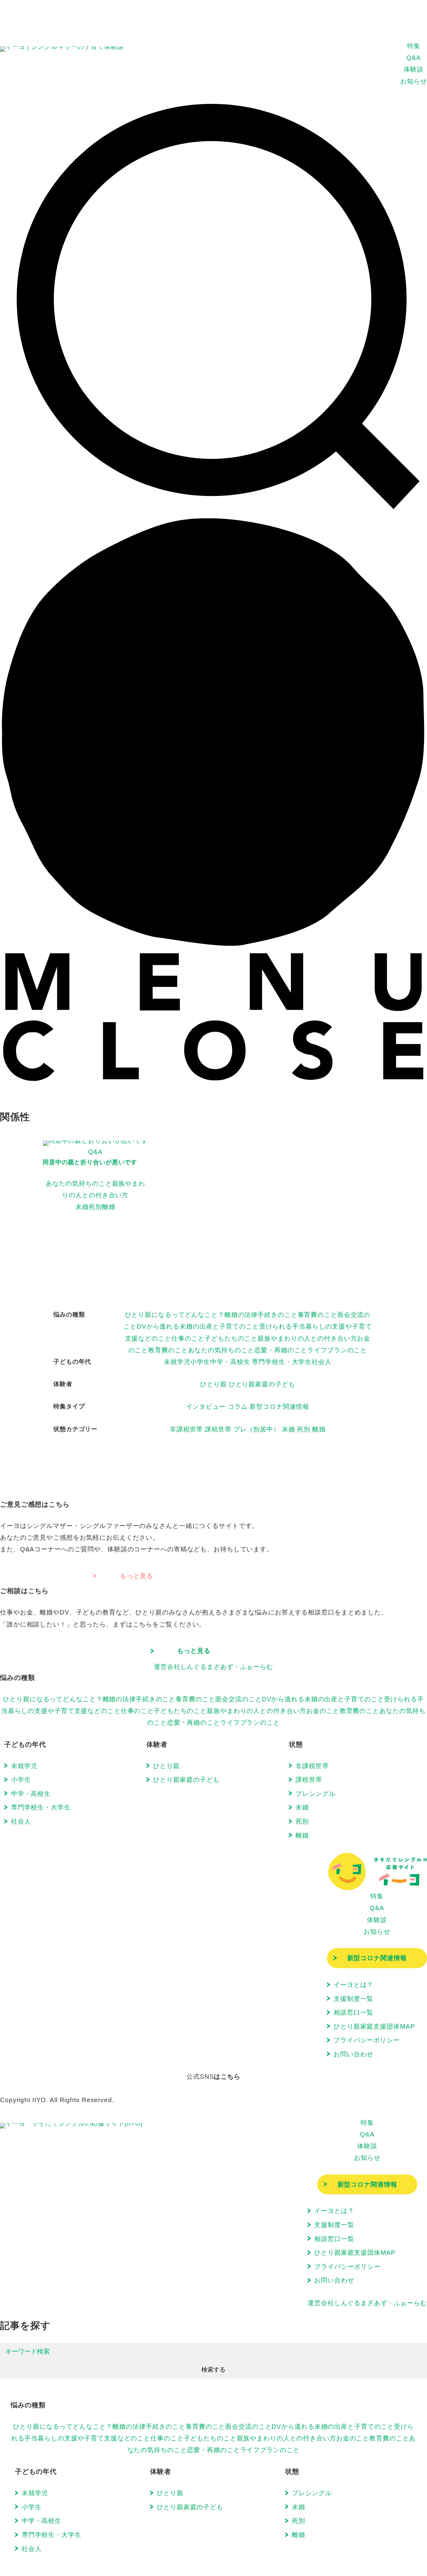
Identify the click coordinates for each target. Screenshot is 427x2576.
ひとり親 (213, 1384)
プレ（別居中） (257, 1429)
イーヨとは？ (353, 1985)
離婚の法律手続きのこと (261, 1315)
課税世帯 (218, 1429)
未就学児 (177, 1362)
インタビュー (206, 1406)
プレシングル (315, 1793)
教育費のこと (168, 1350)
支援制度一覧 (353, 1999)
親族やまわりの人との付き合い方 (307, 1338)
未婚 (289, 1429)
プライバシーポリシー (367, 2040)
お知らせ (414, 81)
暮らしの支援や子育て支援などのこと (64, 1711)
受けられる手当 (282, 1326)
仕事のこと (188, 1338)
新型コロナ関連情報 (279, 1406)
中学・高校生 (230, 1362)
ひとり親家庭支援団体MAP (374, 2026)
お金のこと (323, 1711)
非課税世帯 (186, 1429)
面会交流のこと (238, 1699)
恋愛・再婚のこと (281, 1350)
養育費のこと (317, 1315)
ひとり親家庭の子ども (262, 1384)
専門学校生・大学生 (282, 1362)
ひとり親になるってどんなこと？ (175, 1315)
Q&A (414, 57)
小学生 (200, 1362)
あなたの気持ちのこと (221, 1350)
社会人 (322, 1362)
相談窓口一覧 (353, 2012)
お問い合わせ (353, 2054)
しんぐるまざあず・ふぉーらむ (213, 1667)
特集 (414, 46)
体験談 (414, 69)
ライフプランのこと (337, 1350)
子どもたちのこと (231, 1338)
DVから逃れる (158, 1326)
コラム (238, 1406)
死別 (304, 1429)
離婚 (319, 1429)
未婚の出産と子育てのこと (219, 1326)
